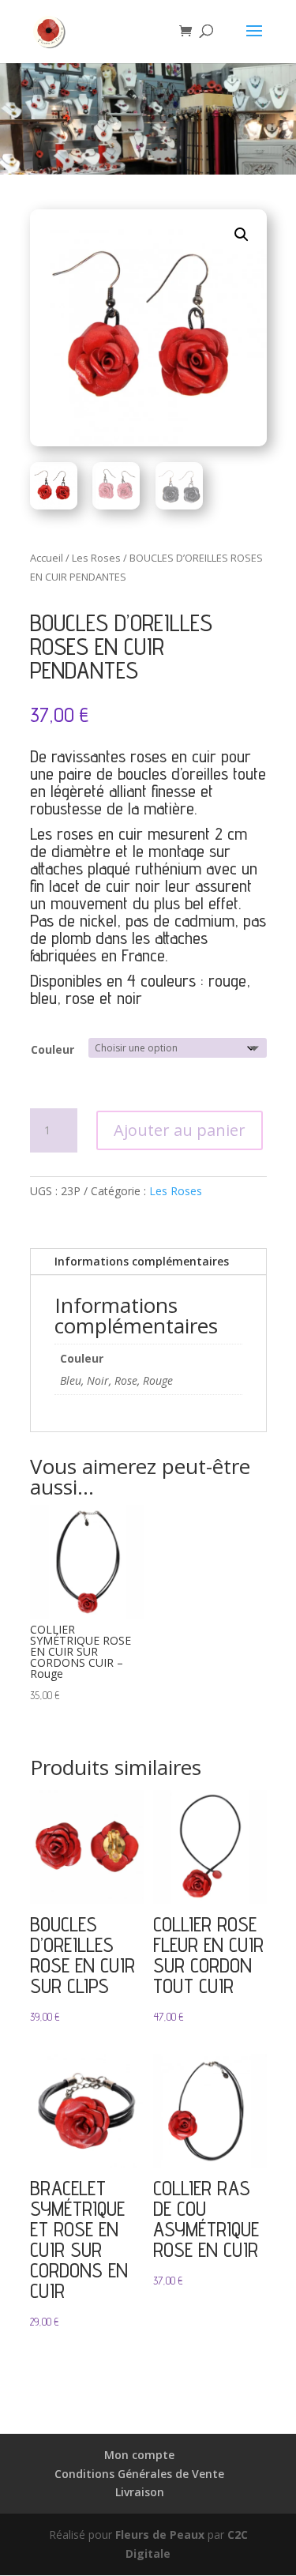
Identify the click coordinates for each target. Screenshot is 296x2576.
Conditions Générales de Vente (139, 2474)
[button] (242, 235)
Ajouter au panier (180, 1130)
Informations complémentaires (142, 1261)
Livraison (140, 2492)
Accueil (47, 558)
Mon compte (139, 2455)
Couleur (52, 1049)
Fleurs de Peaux (160, 2535)
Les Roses (96, 558)
